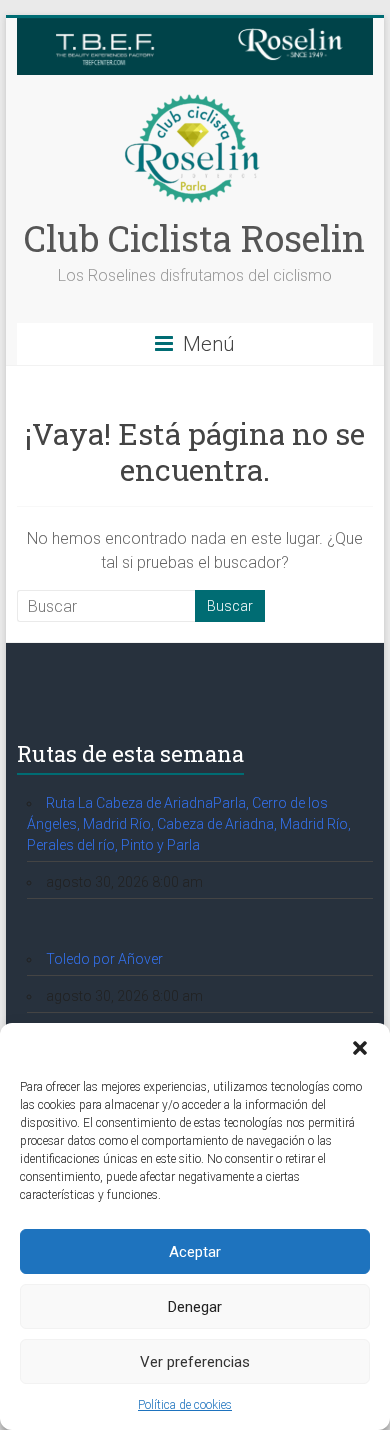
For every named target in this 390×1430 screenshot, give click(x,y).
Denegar (195, 1307)
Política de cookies (185, 1405)
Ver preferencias (195, 1362)
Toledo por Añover (104, 959)
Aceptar (195, 1252)
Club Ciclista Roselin (194, 238)
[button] (360, 1048)
